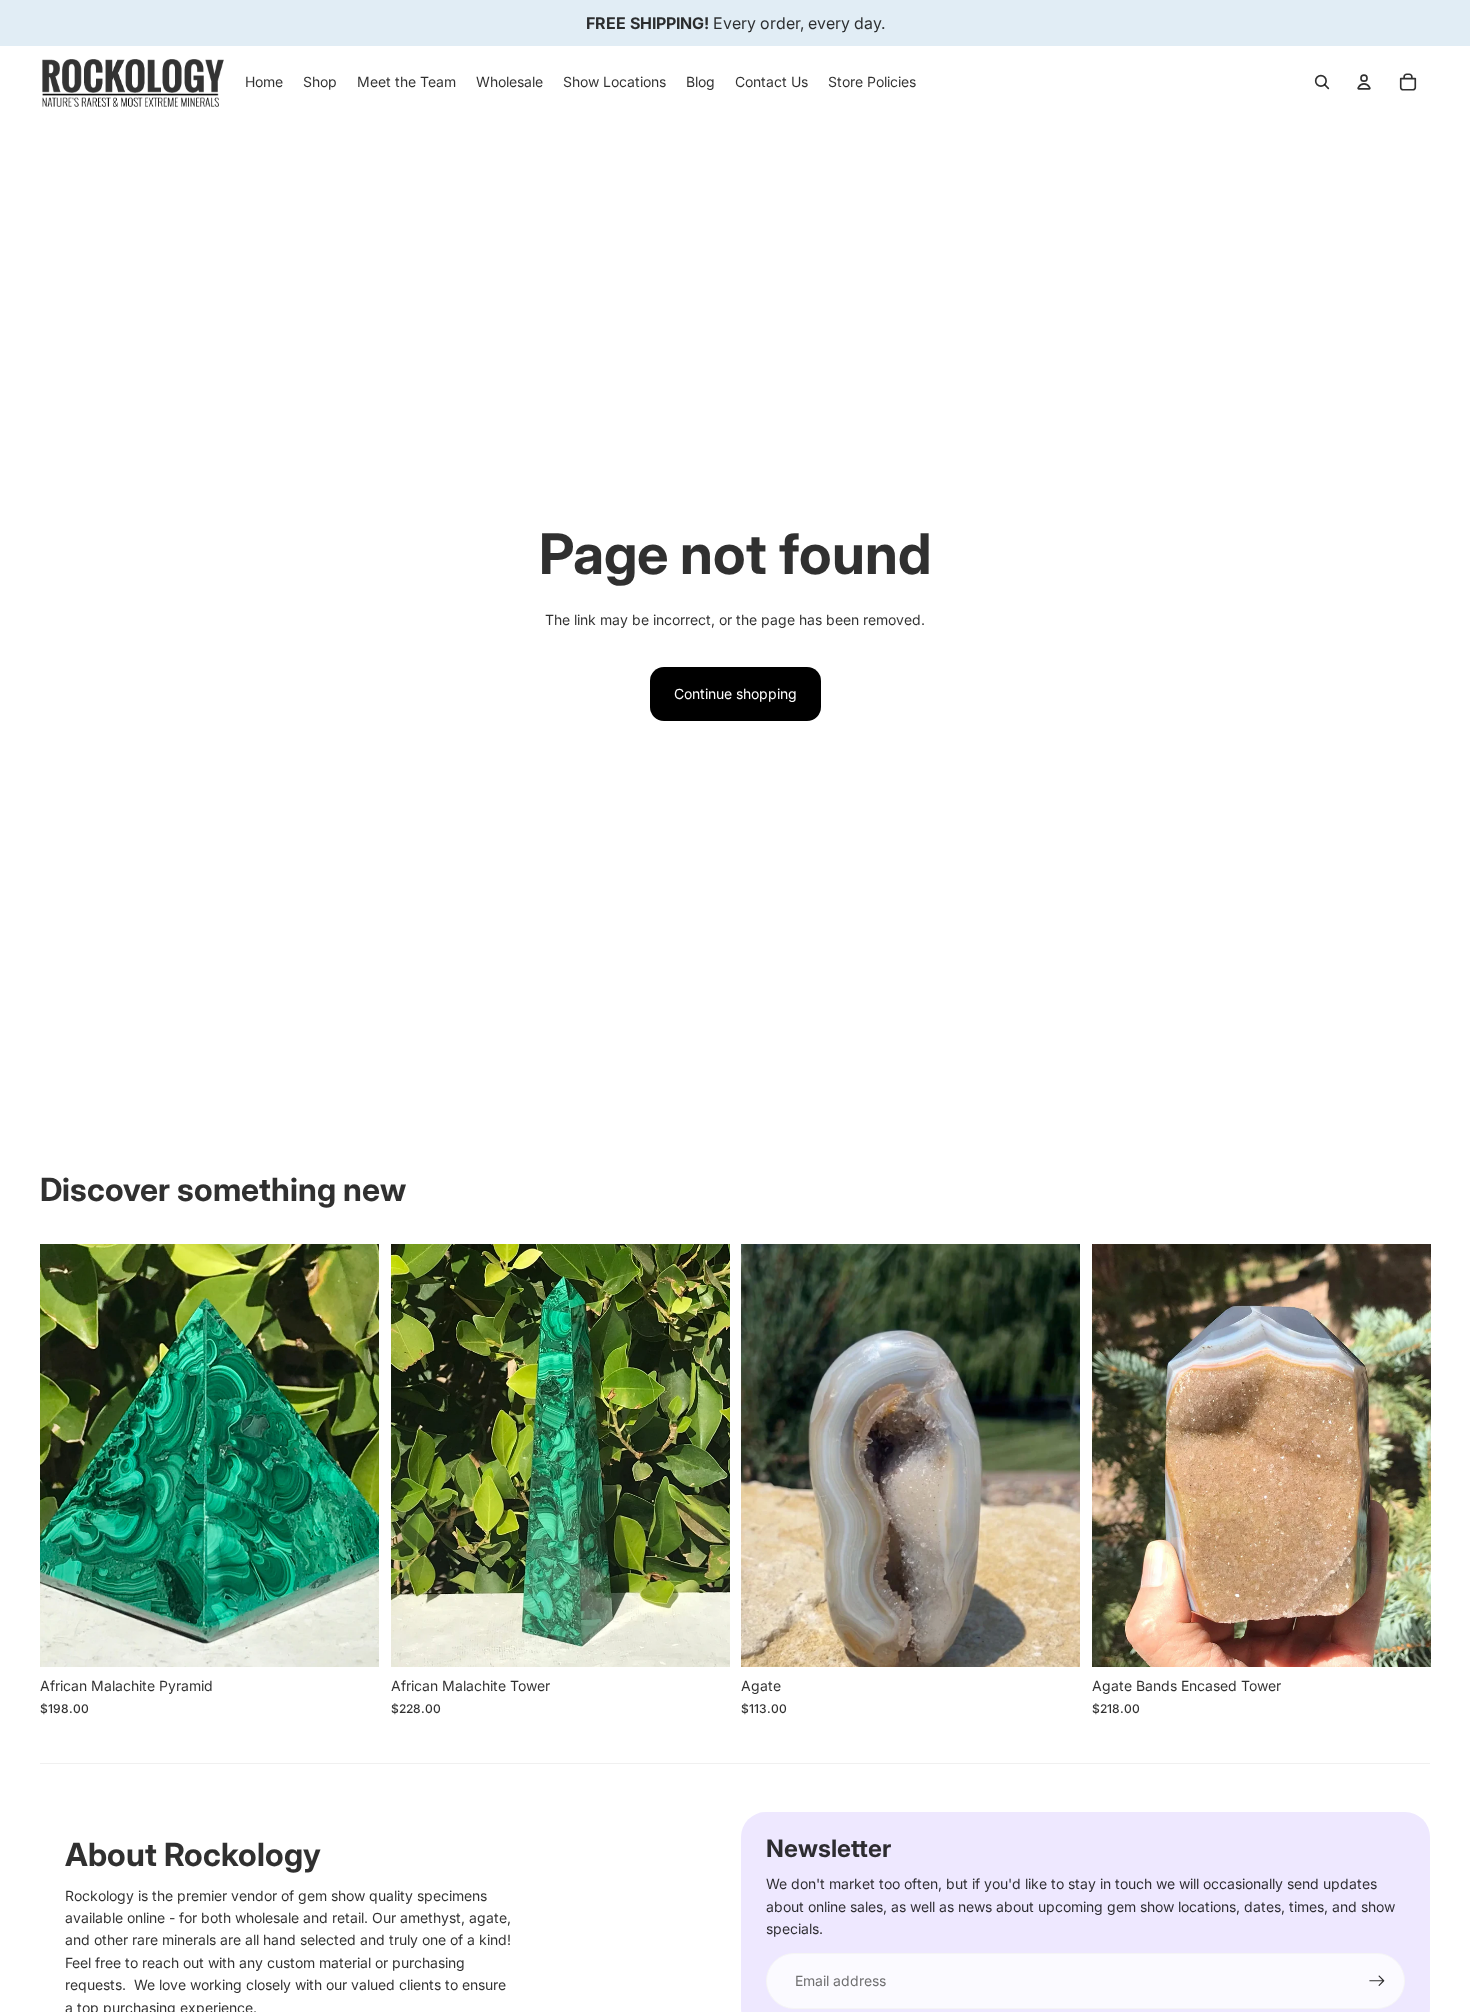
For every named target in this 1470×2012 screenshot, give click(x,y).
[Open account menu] (1364, 82)
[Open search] (1322, 82)
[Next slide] (349, 1455)
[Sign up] (1377, 1981)
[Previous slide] (70, 1455)
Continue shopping (735, 693)
